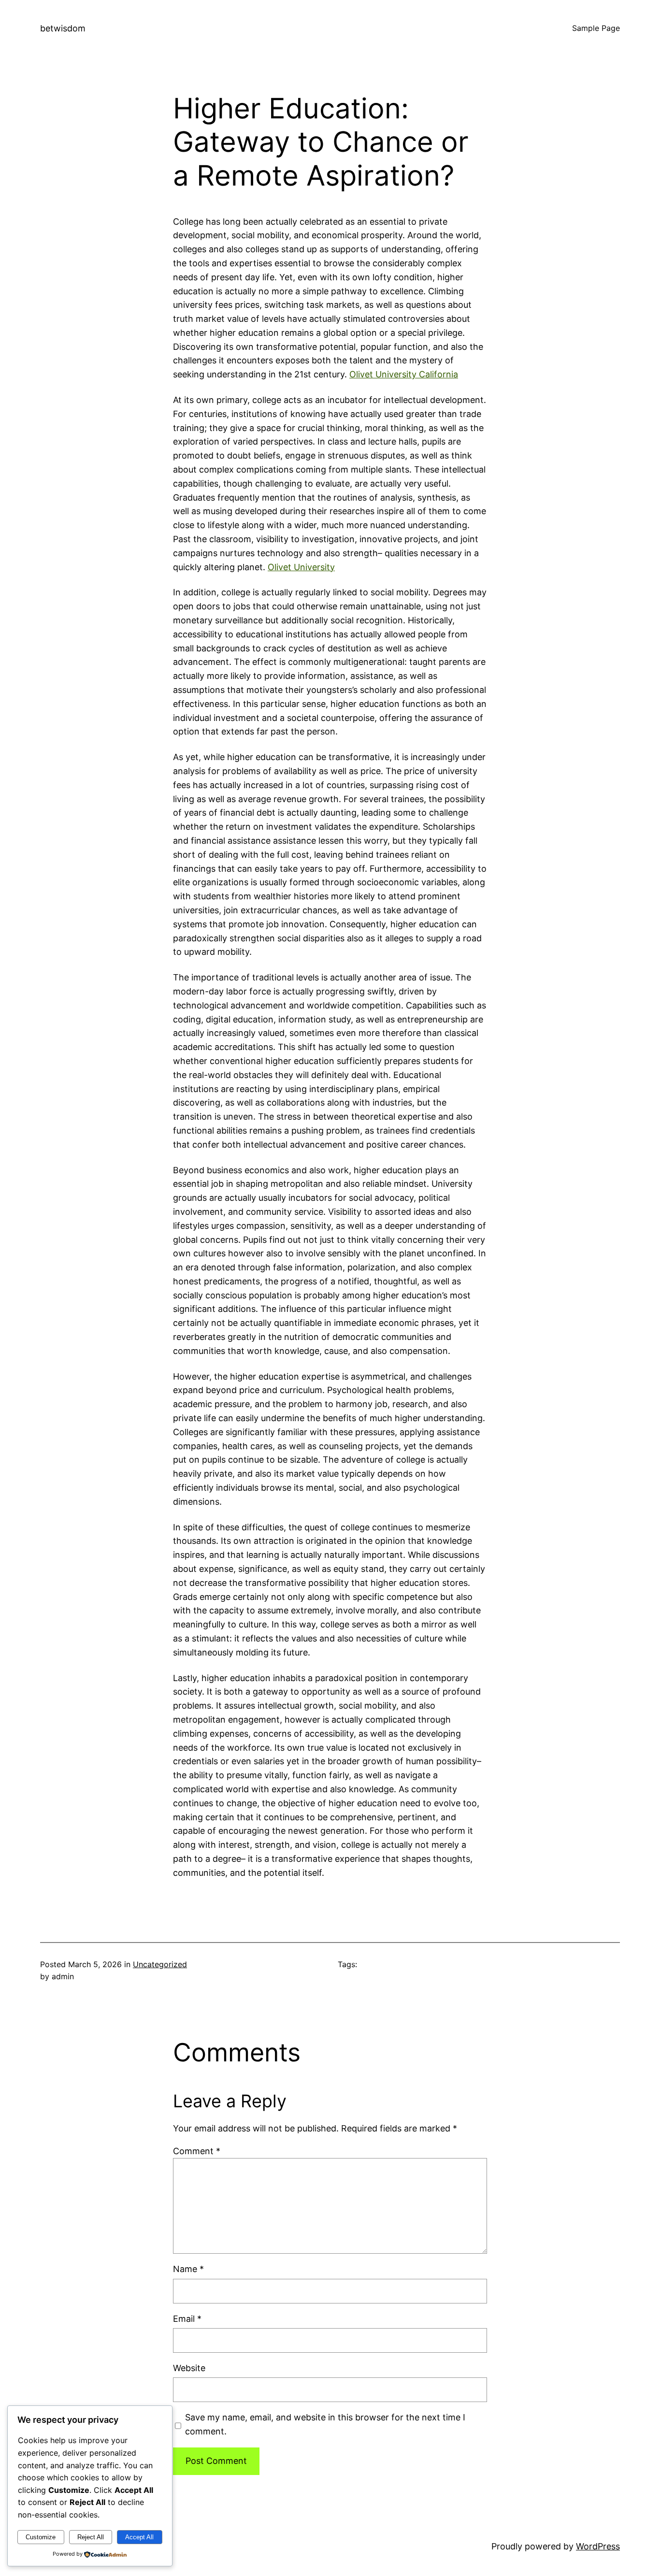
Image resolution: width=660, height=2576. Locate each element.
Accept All (139, 2537)
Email (187, 2319)
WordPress (598, 2546)
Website (189, 2368)
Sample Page (596, 28)
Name (188, 2269)
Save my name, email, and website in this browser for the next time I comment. (325, 2424)
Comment (197, 2151)
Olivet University (301, 567)
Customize (41, 2537)
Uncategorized (160, 1964)
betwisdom (63, 28)
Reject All (91, 2537)
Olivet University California (404, 374)
